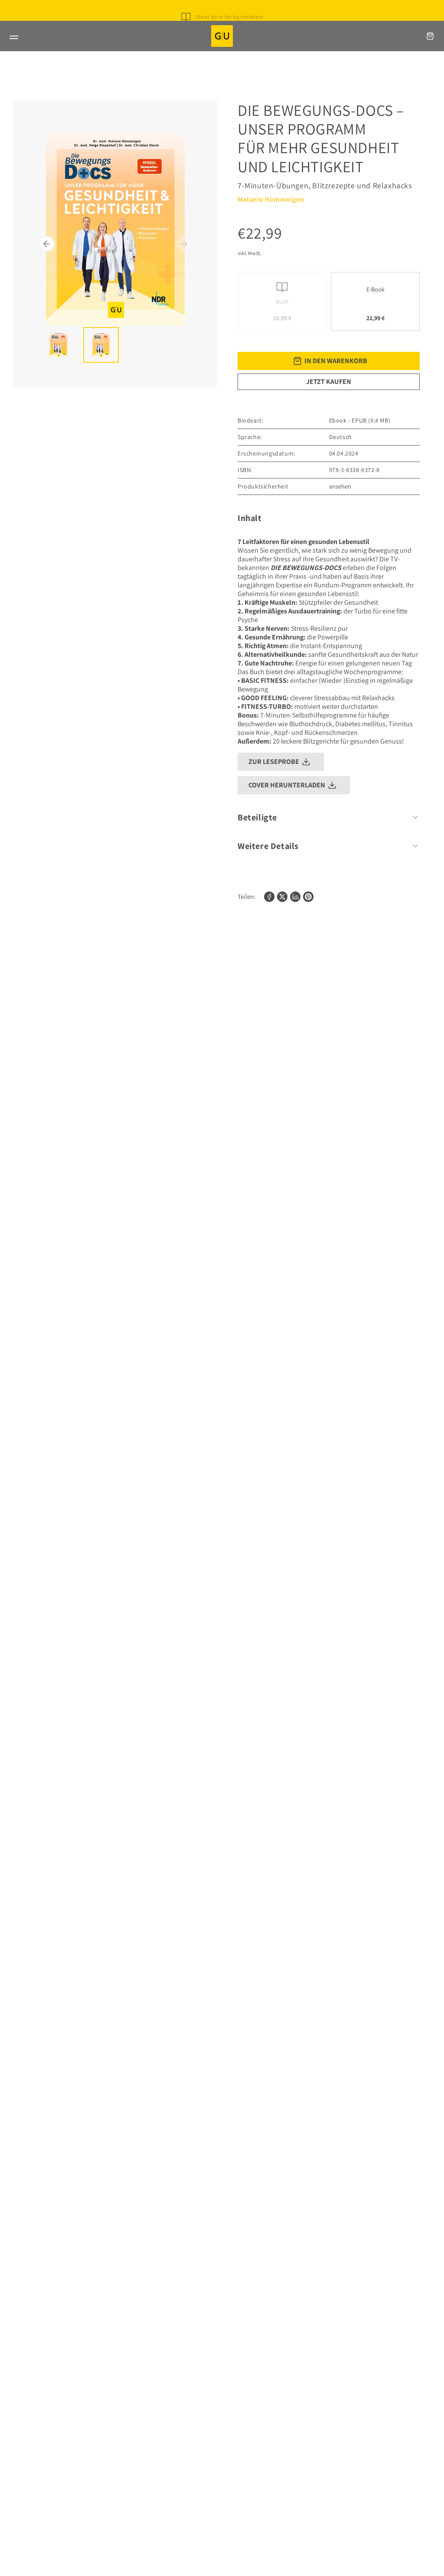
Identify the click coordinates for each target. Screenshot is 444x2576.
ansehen (340, 486)
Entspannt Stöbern (229, 24)
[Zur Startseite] (222, 36)
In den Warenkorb (336, 361)
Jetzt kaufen (329, 382)
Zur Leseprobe (274, 762)
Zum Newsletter (229, 9)
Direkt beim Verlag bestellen (230, 17)
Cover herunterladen (287, 785)
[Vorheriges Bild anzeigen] (47, 244)
